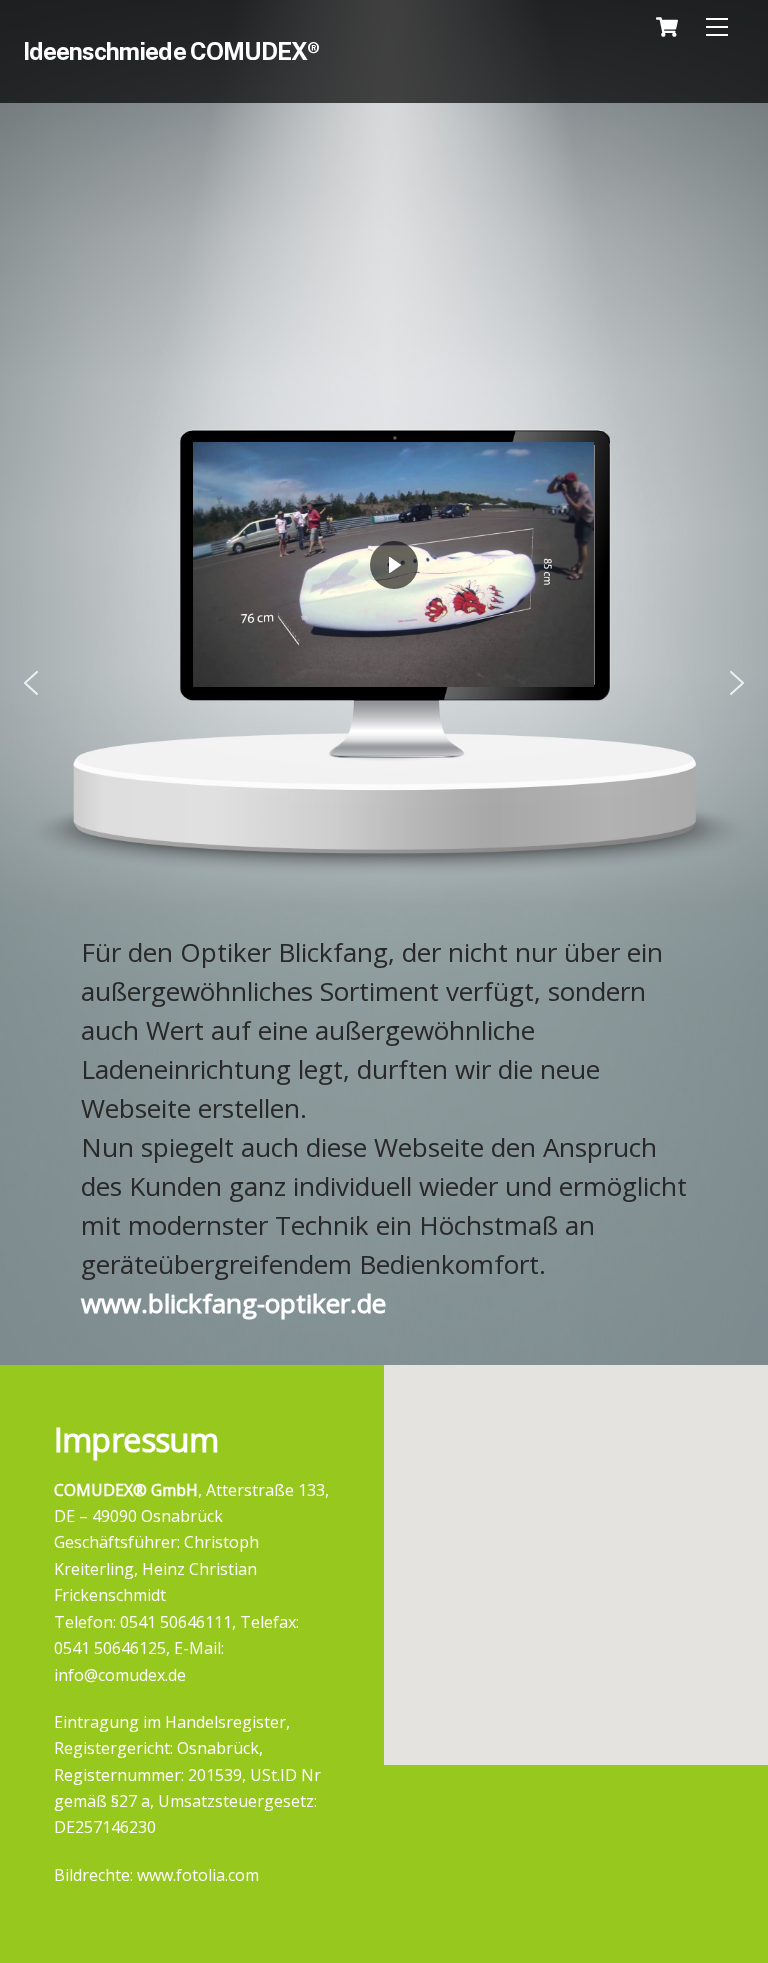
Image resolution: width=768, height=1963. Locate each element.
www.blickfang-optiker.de (233, 1303)
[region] (384, 682)
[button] (31, 683)
